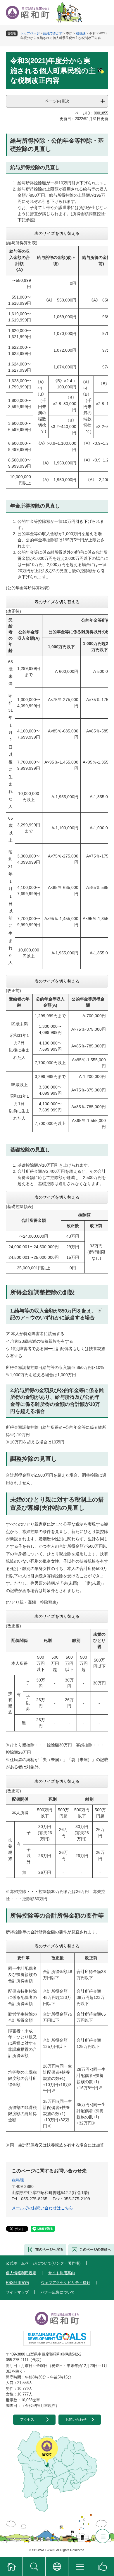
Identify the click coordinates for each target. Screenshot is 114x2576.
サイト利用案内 (62, 2273)
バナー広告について (58, 2292)
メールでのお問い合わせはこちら (42, 2208)
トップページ (30, 33)
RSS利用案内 (17, 2283)
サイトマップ (17, 2292)
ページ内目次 (57, 101)
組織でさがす (53, 33)
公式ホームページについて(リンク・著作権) (43, 2263)
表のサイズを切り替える (57, 233)
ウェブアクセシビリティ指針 (66, 2283)
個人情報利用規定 (21, 2273)
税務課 (81, 33)
